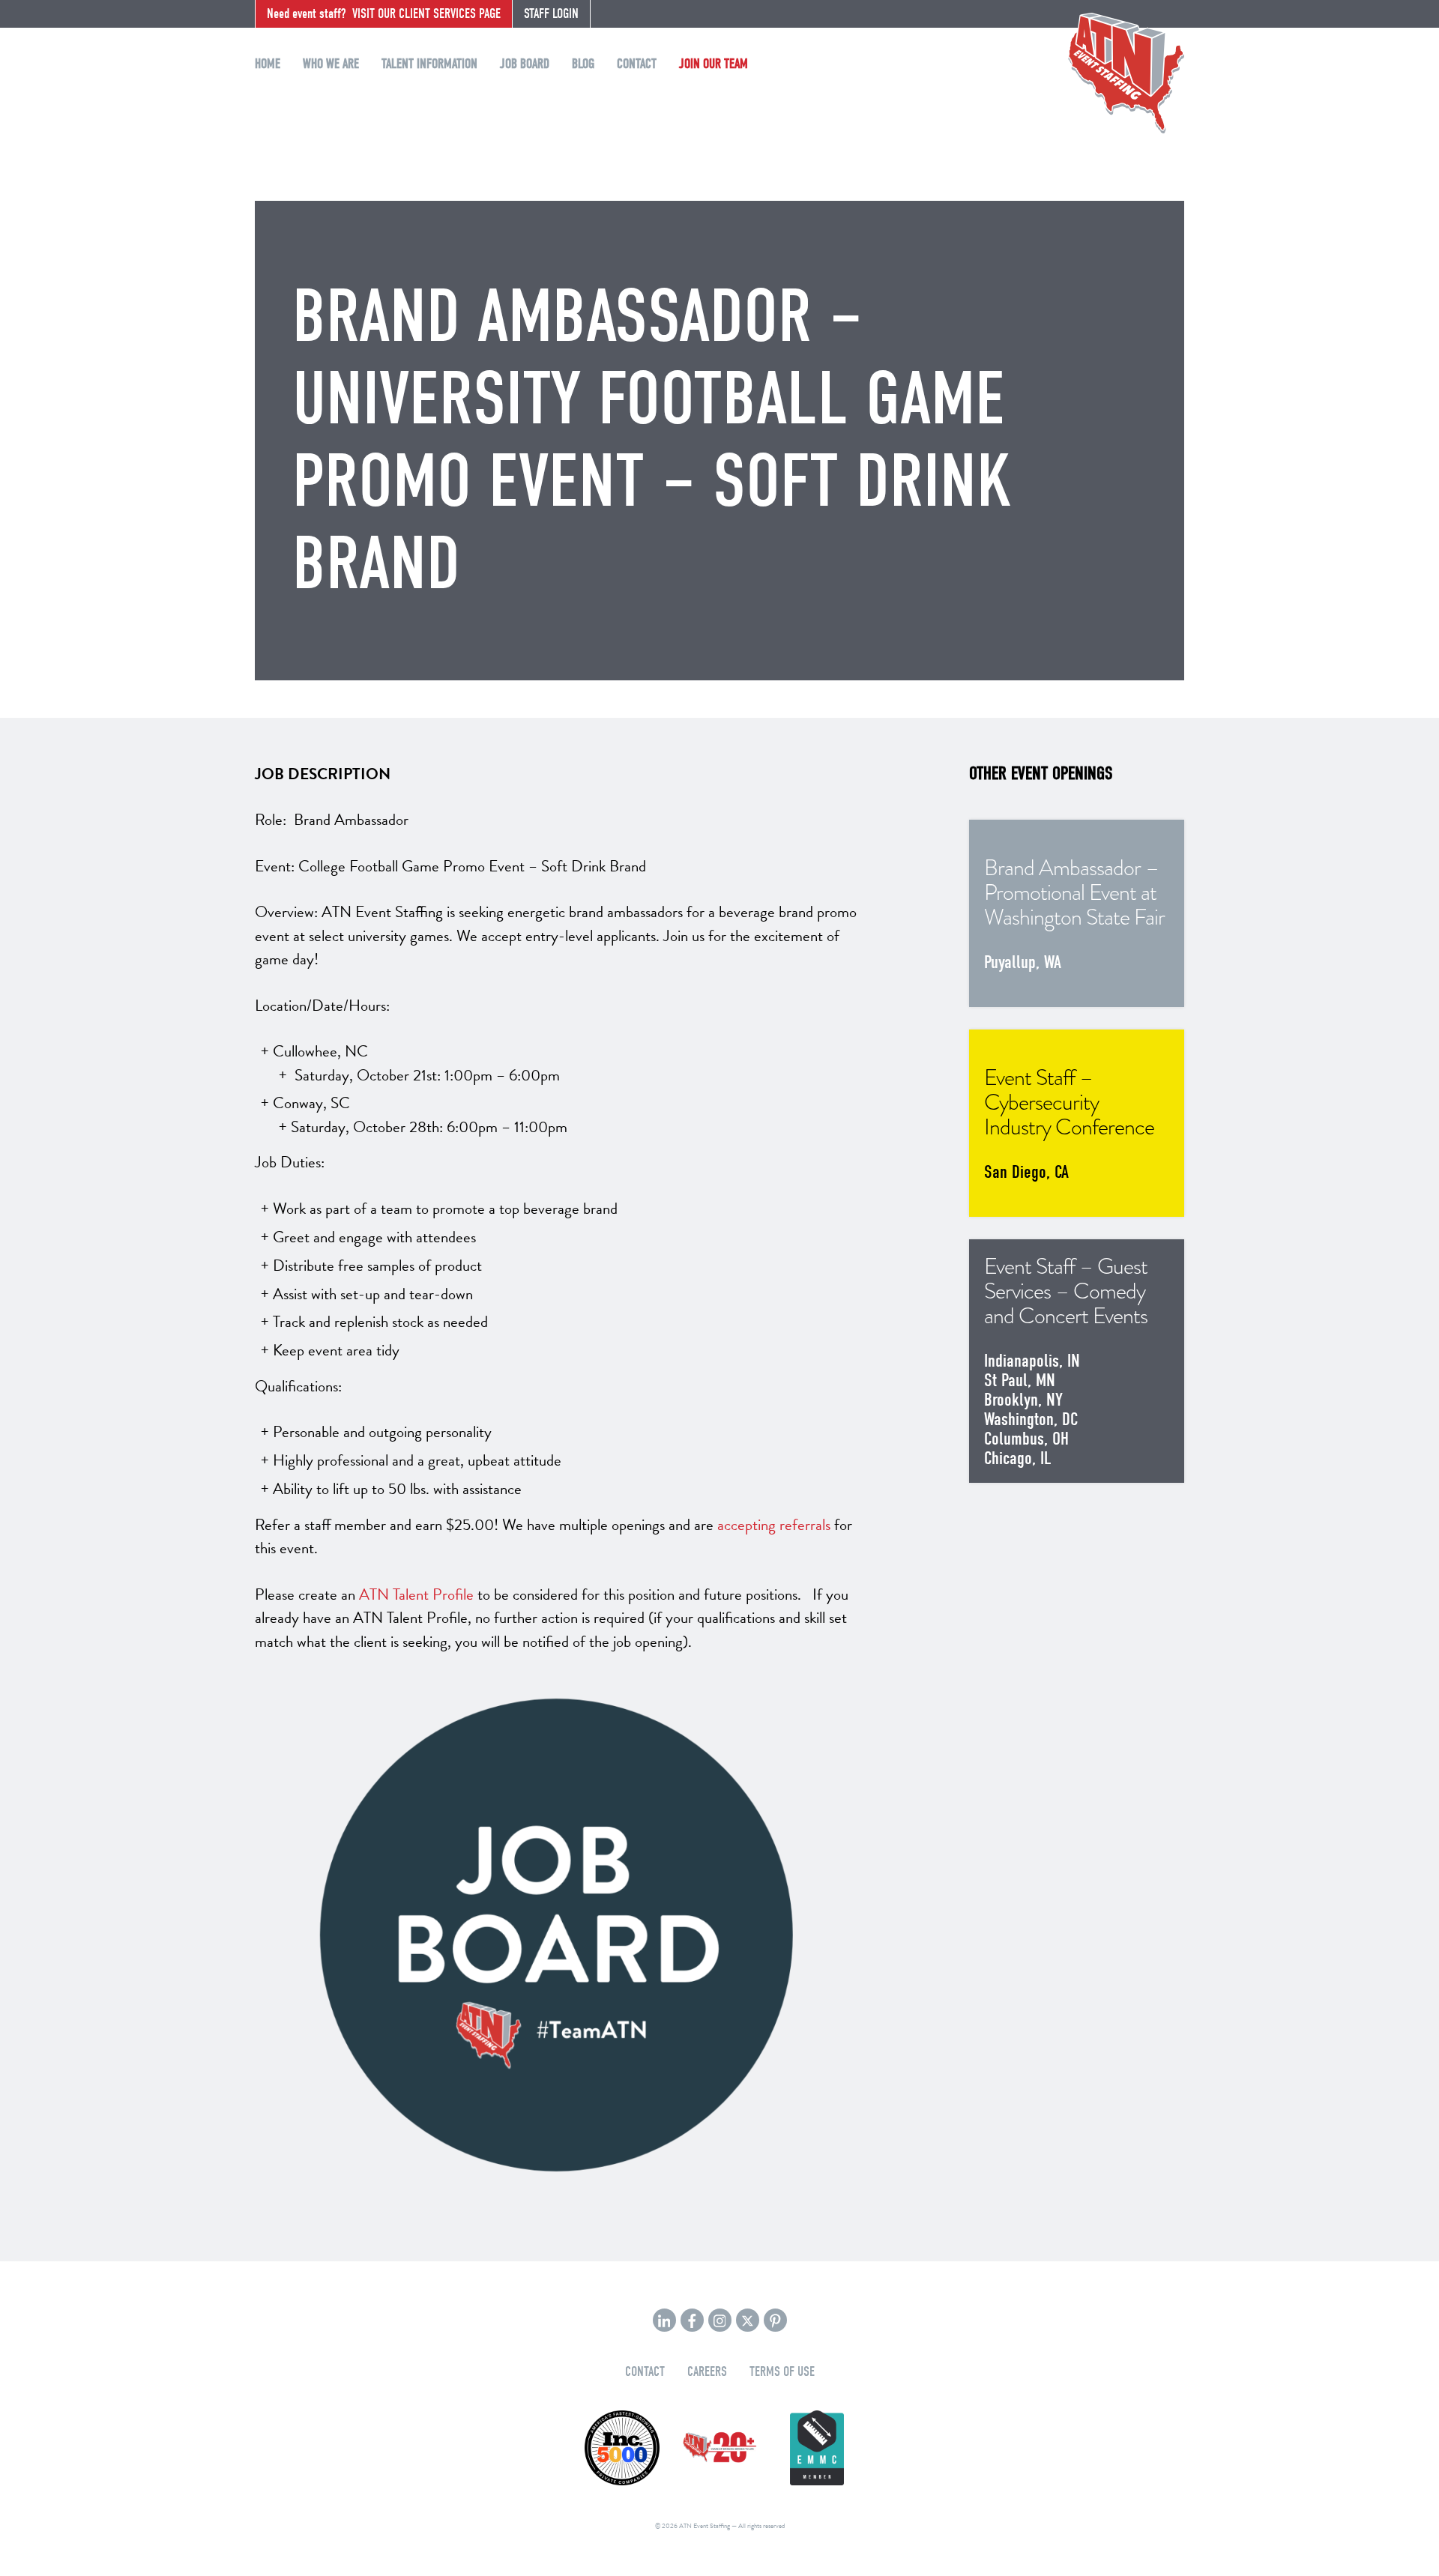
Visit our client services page (384, 14)
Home (268, 64)
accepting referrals (774, 1525)
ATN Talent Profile (416, 1594)
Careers (707, 2372)
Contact (637, 64)
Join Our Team (714, 64)
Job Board (525, 64)
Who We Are (331, 64)
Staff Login (551, 14)
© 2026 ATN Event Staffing (693, 2526)
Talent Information (429, 64)
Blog (583, 64)
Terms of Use (782, 2372)
